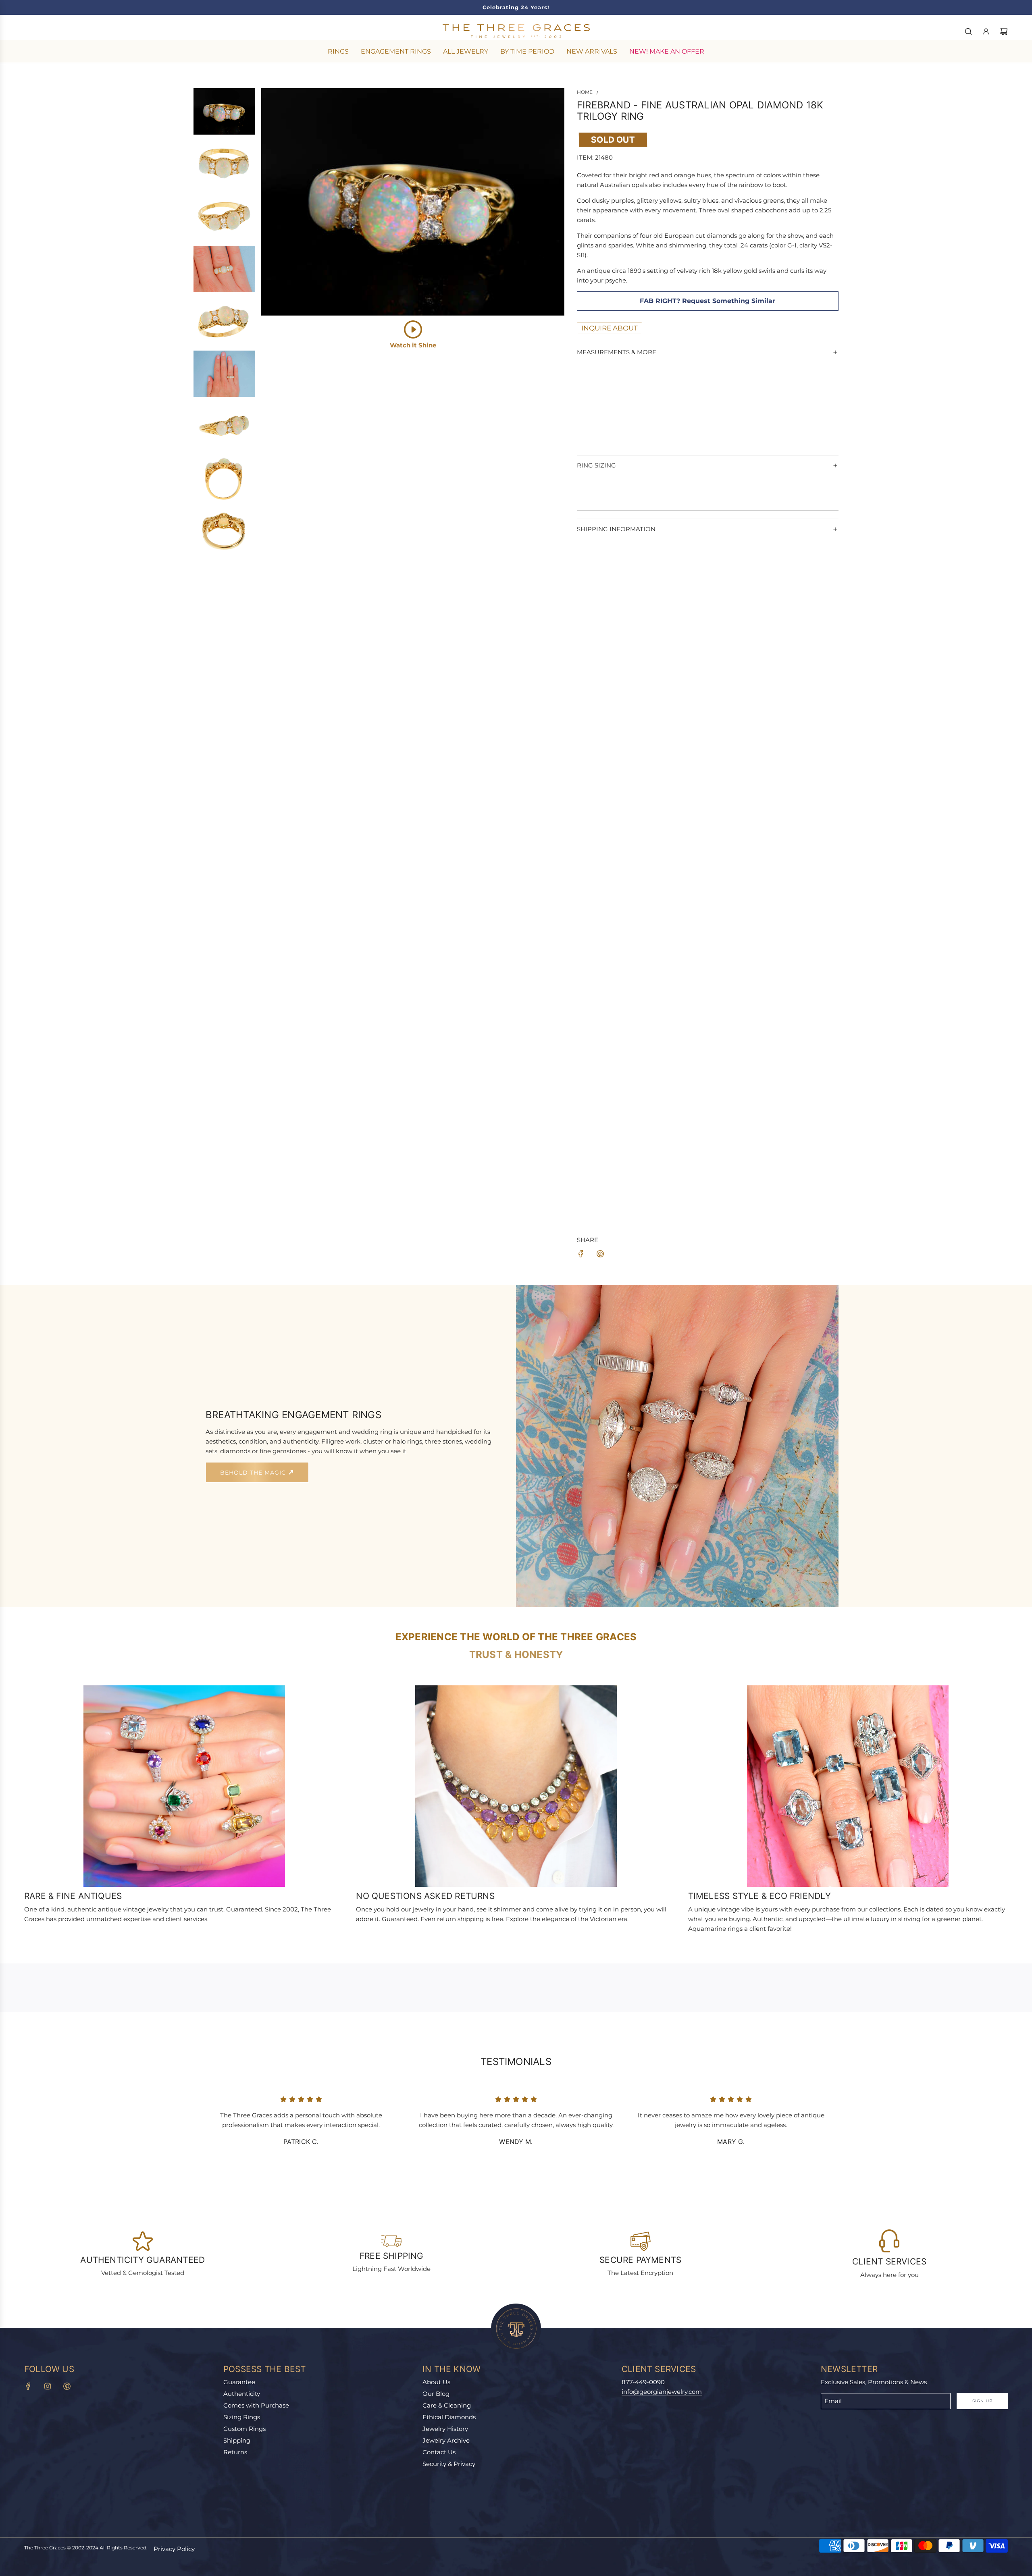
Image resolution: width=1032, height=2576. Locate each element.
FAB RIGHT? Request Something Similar (707, 301)
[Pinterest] (67, 2386)
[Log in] (986, 31)
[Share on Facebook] (581, 1255)
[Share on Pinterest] (600, 1255)
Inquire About (610, 328)
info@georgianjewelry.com (662, 2392)
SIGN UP (982, 2401)
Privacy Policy (174, 2549)
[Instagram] (48, 2386)
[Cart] (1004, 31)
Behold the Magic (254, 1473)
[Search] (968, 31)
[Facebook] (28, 2386)
